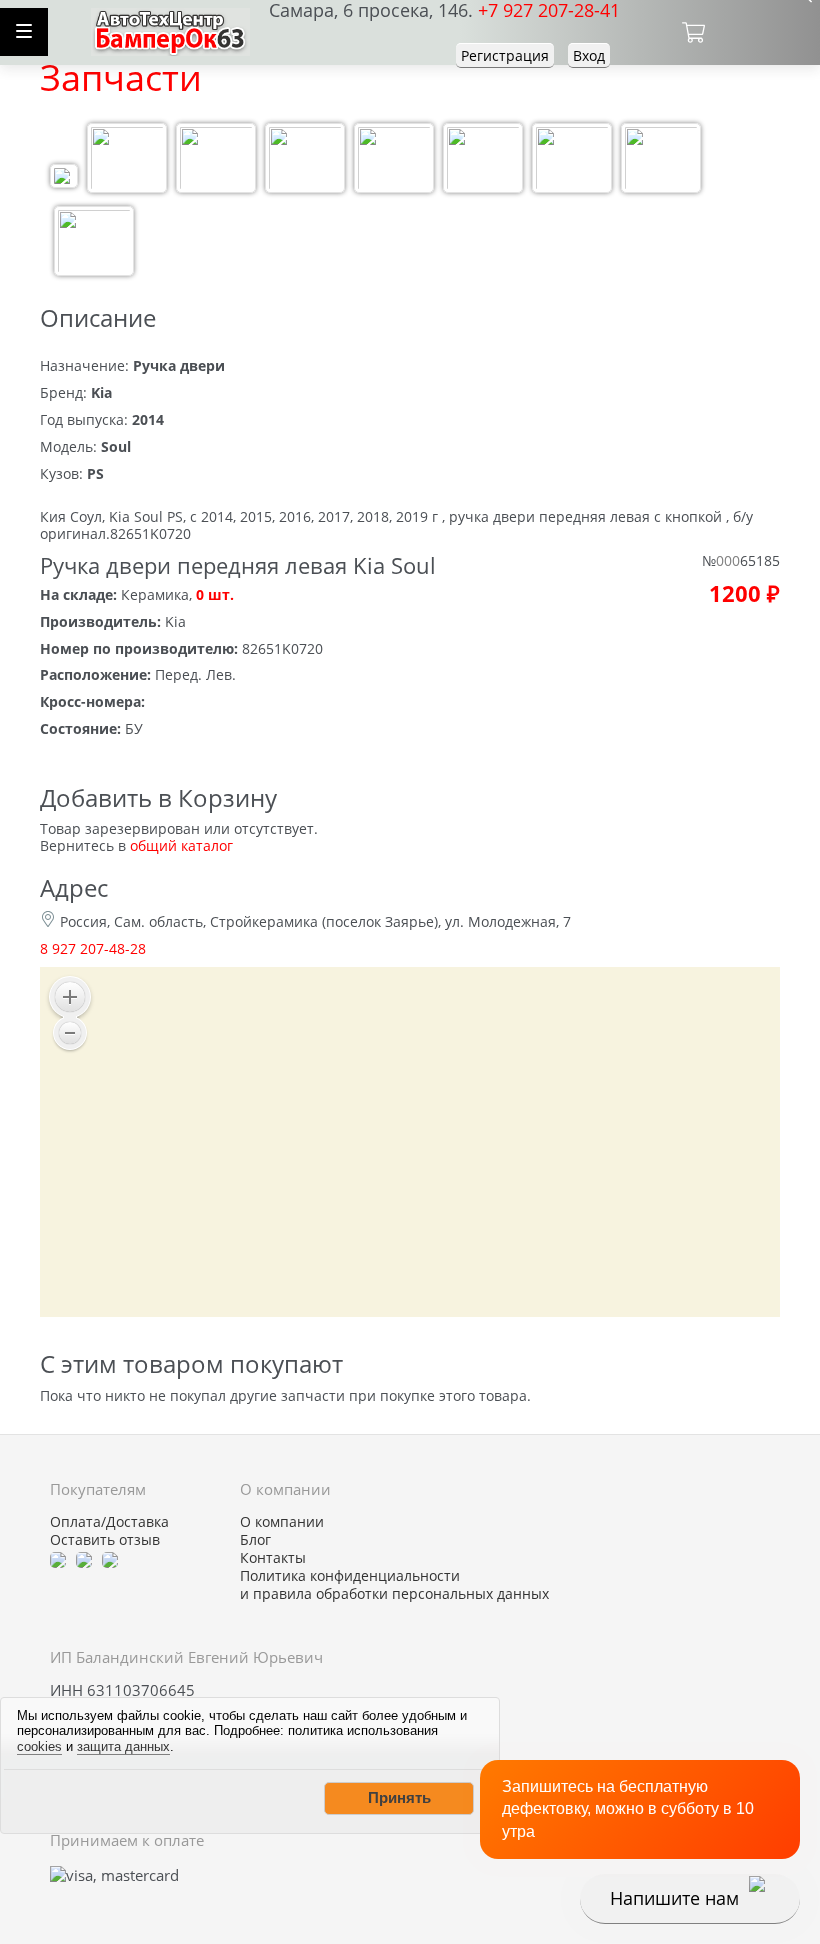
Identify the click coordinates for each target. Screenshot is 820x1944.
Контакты (273, 1558)
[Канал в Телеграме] (58, 1558)
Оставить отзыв (105, 1540)
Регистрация (505, 55)
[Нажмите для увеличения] (64, 178)
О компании (282, 1522)
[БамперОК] (170, 29)
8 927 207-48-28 (93, 948)
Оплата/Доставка (109, 1522)
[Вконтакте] (84, 1558)
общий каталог (181, 845)
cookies (39, 1746)
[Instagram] (110, 1558)
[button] (399, 1798)
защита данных (123, 1746)
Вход (589, 55)
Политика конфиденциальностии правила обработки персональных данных (394, 1585)
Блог (255, 1540)
